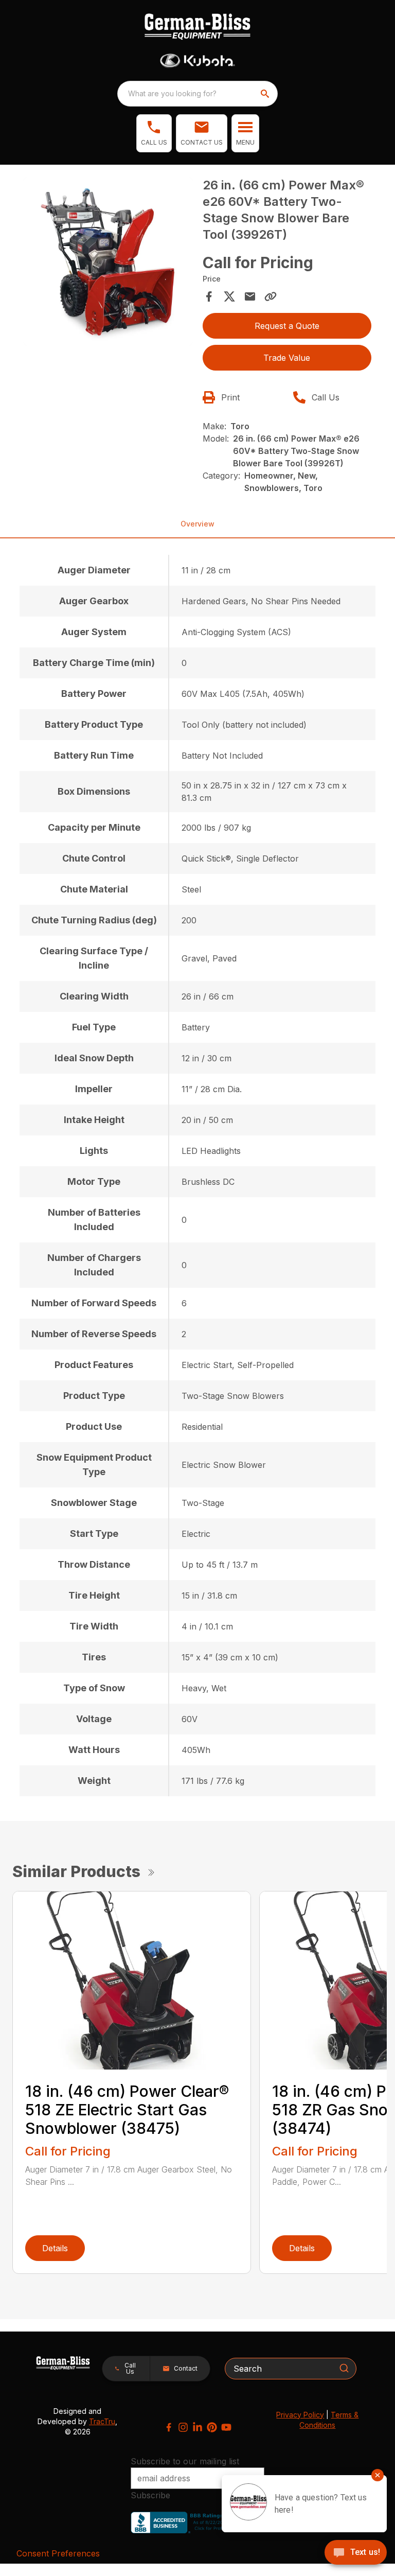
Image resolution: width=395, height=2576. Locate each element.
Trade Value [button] (287, 358)
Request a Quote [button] (287, 326)
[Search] (344, 2368)
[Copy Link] (271, 296)
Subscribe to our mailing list (185, 2461)
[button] (154, 133)
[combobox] (197, 94)
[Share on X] (229, 296)
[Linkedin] (197, 2427)
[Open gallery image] (108, 261)
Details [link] (55, 2248)
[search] (266, 94)
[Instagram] (183, 2427)
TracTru (102, 2421)
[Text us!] (356, 2553)
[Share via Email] (250, 296)
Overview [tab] (197, 524)
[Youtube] (226, 2427)
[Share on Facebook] (209, 296)
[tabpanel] (108, 263)
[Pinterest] (212, 2427)
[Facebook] (169, 2427)
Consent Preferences (58, 2553)
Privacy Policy (300, 2415)
